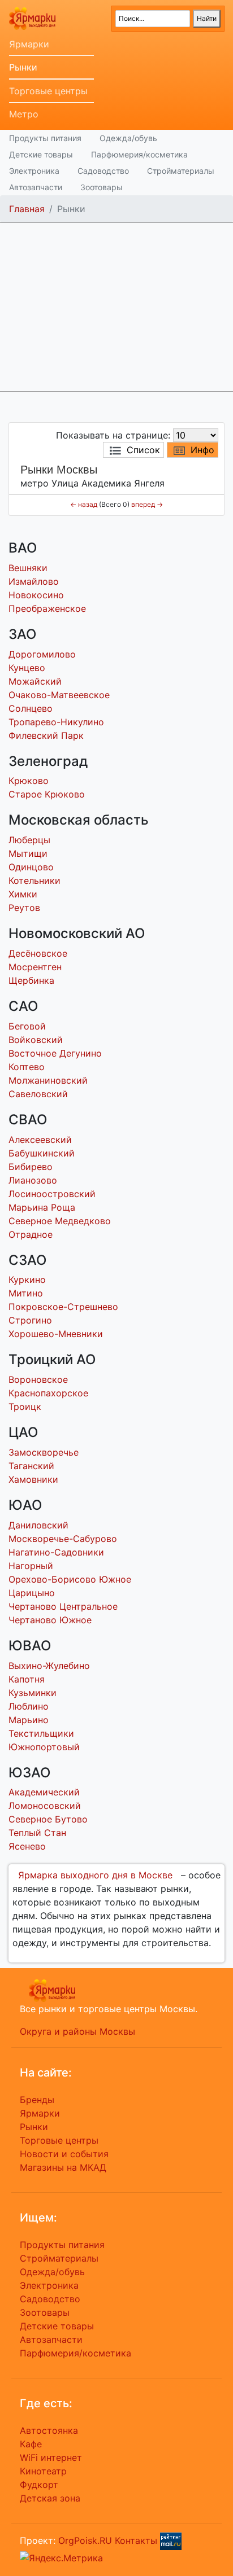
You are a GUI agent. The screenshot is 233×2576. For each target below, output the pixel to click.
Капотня (27, 1679)
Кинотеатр (43, 2471)
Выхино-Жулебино (49, 1666)
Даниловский (38, 1525)
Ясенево (27, 1846)
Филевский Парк (46, 735)
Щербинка (31, 980)
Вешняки (28, 568)
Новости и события (64, 2154)
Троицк (25, 1407)
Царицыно (32, 1593)
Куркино (27, 1280)
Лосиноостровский (52, 1194)
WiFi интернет (51, 2457)
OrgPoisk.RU (85, 2540)
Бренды (37, 2100)
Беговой (27, 1026)
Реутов (24, 908)
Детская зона (50, 2498)
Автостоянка (49, 2430)
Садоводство (103, 171)
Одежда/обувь (128, 138)
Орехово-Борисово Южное (70, 1579)
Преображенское (47, 608)
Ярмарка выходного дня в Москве (95, 1875)
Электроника (34, 171)
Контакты (136, 2540)
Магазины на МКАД (63, 2167)
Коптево (27, 1067)
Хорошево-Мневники (56, 1334)
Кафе (31, 2444)
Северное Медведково (60, 1221)
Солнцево (31, 708)
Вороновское (38, 1379)
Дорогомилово (42, 654)
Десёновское (38, 953)
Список (143, 450)
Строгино (30, 1320)
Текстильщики (41, 1733)
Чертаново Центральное (63, 1606)
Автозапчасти (36, 187)
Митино (26, 1293)
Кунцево (27, 668)
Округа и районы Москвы (77, 2031)
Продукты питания (45, 138)
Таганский (31, 1466)
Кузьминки (33, 1693)
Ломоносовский (45, 1806)
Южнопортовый (44, 1747)
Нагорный (31, 1566)
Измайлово (34, 581)
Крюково (29, 781)
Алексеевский (40, 1140)
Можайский (35, 681)
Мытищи (28, 853)
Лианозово (33, 1180)
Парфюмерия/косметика (139, 154)
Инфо (202, 450)
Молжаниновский (48, 1080)
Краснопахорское (48, 1393)
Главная (27, 209)
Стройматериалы (181, 171)
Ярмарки (29, 44)
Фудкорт (39, 2485)
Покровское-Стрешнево (63, 1307)
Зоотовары (102, 187)
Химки (23, 894)
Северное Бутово (48, 1819)
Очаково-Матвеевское (59, 695)
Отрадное (31, 1234)
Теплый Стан (37, 1833)
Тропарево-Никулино (56, 722)
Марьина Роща (42, 1207)
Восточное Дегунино (55, 1053)
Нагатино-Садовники (56, 1552)
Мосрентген (35, 967)
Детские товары (41, 154)
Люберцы (29, 840)
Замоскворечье (44, 1452)
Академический (44, 1792)
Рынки (23, 67)
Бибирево (31, 1167)
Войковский (36, 1040)
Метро (24, 114)
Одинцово (31, 867)
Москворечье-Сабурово (63, 1539)
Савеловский (38, 1094)
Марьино (29, 1720)
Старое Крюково (47, 794)
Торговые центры (48, 91)
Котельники (34, 880)
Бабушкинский (42, 1153)
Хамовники (33, 1479)
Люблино (29, 1706)
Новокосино (36, 595)
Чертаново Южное (50, 1620)
